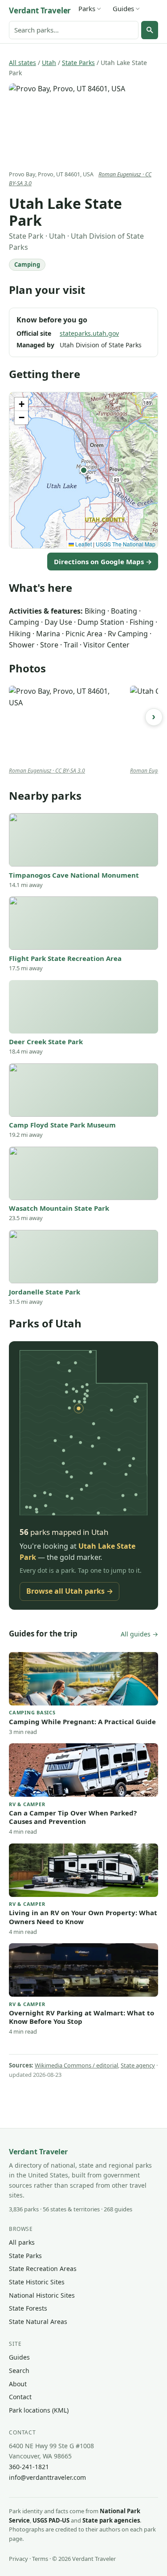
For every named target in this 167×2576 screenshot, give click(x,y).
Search (19, 2370)
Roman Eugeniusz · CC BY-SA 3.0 (47, 771)
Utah (49, 63)
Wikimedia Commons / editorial (76, 2065)
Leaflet (83, 544)
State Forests (28, 2308)
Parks (87, 8)
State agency (138, 2065)
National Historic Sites (42, 2295)
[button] (84, 470)
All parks (22, 2242)
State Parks (78, 63)
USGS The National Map (126, 544)
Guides (123, 8)
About (18, 2384)
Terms (40, 2559)
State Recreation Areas (43, 2269)
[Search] (150, 30)
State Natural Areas (38, 2322)
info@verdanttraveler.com (47, 2477)
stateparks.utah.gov (89, 333)
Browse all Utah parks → (70, 1591)
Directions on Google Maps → (103, 562)
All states (22, 63)
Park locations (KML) (39, 2410)
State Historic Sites (37, 2282)
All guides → (139, 1634)
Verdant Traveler (40, 10)
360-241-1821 (29, 2467)
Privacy (18, 2559)
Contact (20, 2397)
